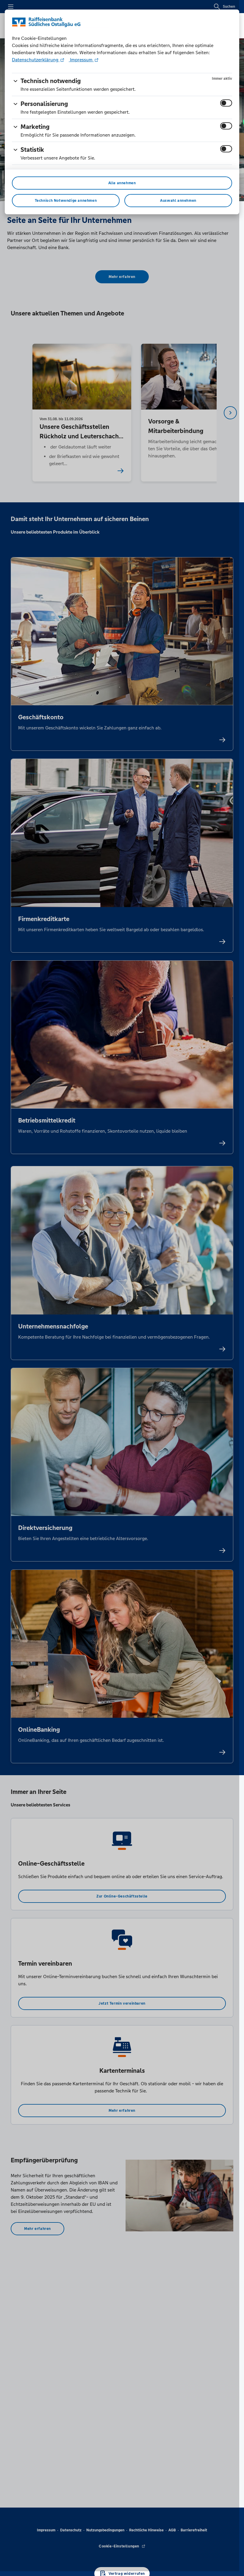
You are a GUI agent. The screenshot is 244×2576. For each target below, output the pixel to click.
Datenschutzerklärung (36, 60)
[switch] (226, 103)
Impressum (81, 60)
